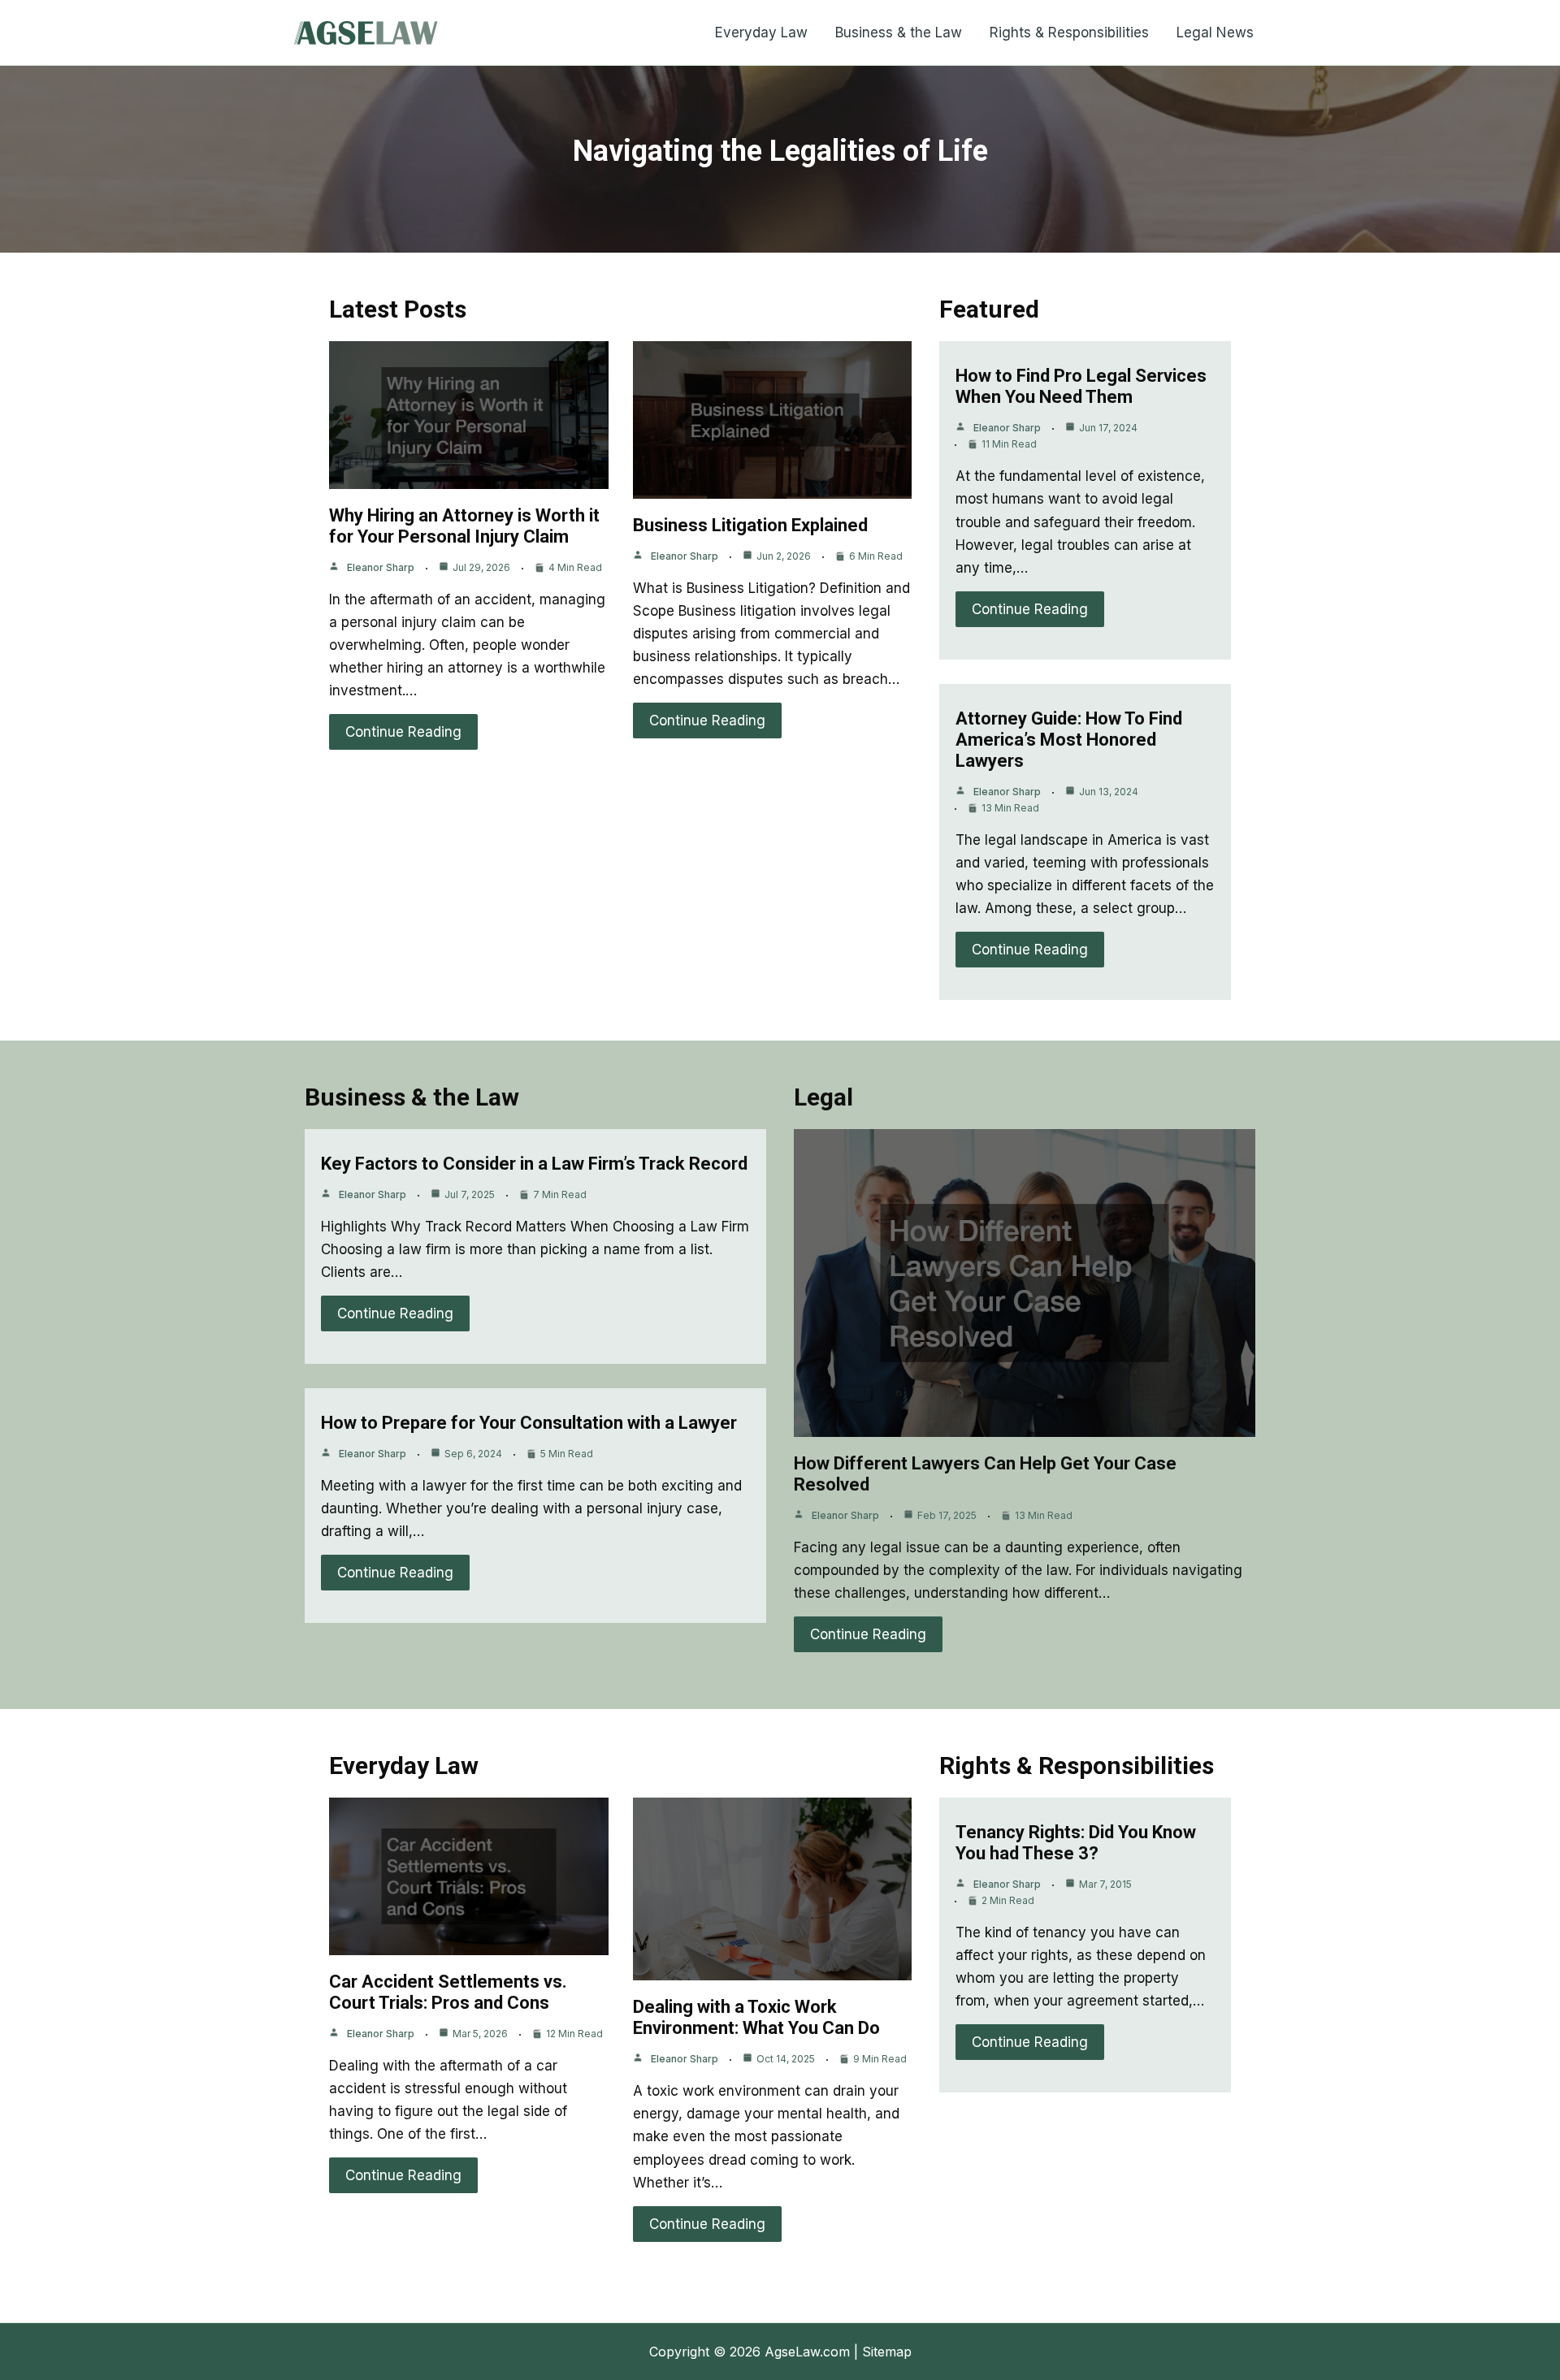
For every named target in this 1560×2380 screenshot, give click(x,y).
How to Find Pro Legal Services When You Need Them (1081, 386)
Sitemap (887, 2352)
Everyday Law (761, 32)
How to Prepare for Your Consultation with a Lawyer (529, 1423)
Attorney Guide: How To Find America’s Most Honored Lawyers (1069, 740)
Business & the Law (899, 32)
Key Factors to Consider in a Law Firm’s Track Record (534, 1164)
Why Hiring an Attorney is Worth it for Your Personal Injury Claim (464, 526)
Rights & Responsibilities (1069, 32)
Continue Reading (403, 732)
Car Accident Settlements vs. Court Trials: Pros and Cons (448, 1992)
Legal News (1215, 32)
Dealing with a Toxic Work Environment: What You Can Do (756, 2017)
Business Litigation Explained (750, 525)
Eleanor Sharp (381, 567)
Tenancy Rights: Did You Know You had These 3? (1076, 1843)
